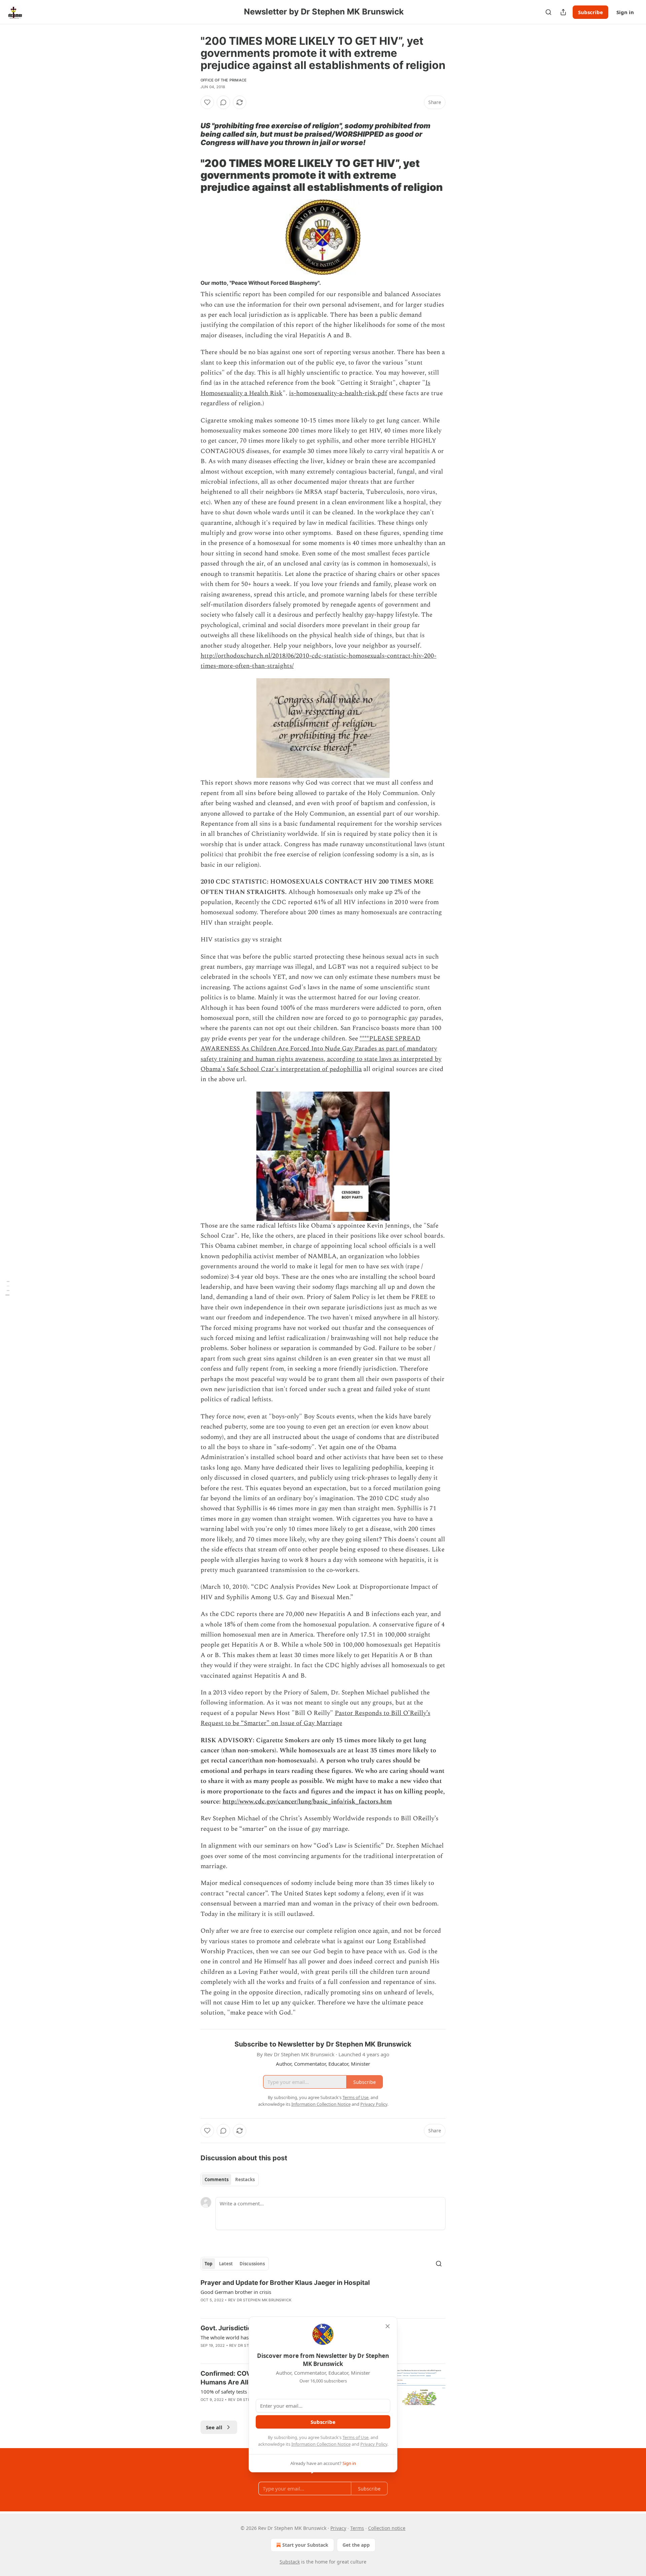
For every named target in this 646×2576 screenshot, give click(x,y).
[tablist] (230, 2179)
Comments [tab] (217, 2179)
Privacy (338, 2528)
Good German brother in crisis (236, 2292)
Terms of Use (355, 2437)
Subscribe (590, 12)
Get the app (356, 2545)
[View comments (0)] (223, 102)
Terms (357, 2528)
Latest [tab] (226, 2264)
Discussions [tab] (252, 2264)
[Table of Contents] (7, 1288)
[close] (388, 2326)
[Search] (548, 12)
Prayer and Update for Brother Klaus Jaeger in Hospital (285, 2283)
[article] (323, 2296)
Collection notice (387, 2528)
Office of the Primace (224, 80)
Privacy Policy (374, 2444)
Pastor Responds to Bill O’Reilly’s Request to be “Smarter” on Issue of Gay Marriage (315, 1718)
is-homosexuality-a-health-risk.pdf (338, 393)
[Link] (191, 114)
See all (214, 2427)
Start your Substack (305, 2545)
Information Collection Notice (321, 2444)
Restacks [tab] (245, 2179)
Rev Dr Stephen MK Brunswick (260, 2300)
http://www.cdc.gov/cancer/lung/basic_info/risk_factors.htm (307, 1802)
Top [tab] (208, 2264)
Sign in (625, 12)
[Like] (207, 102)
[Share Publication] (563, 12)
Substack (290, 2562)
